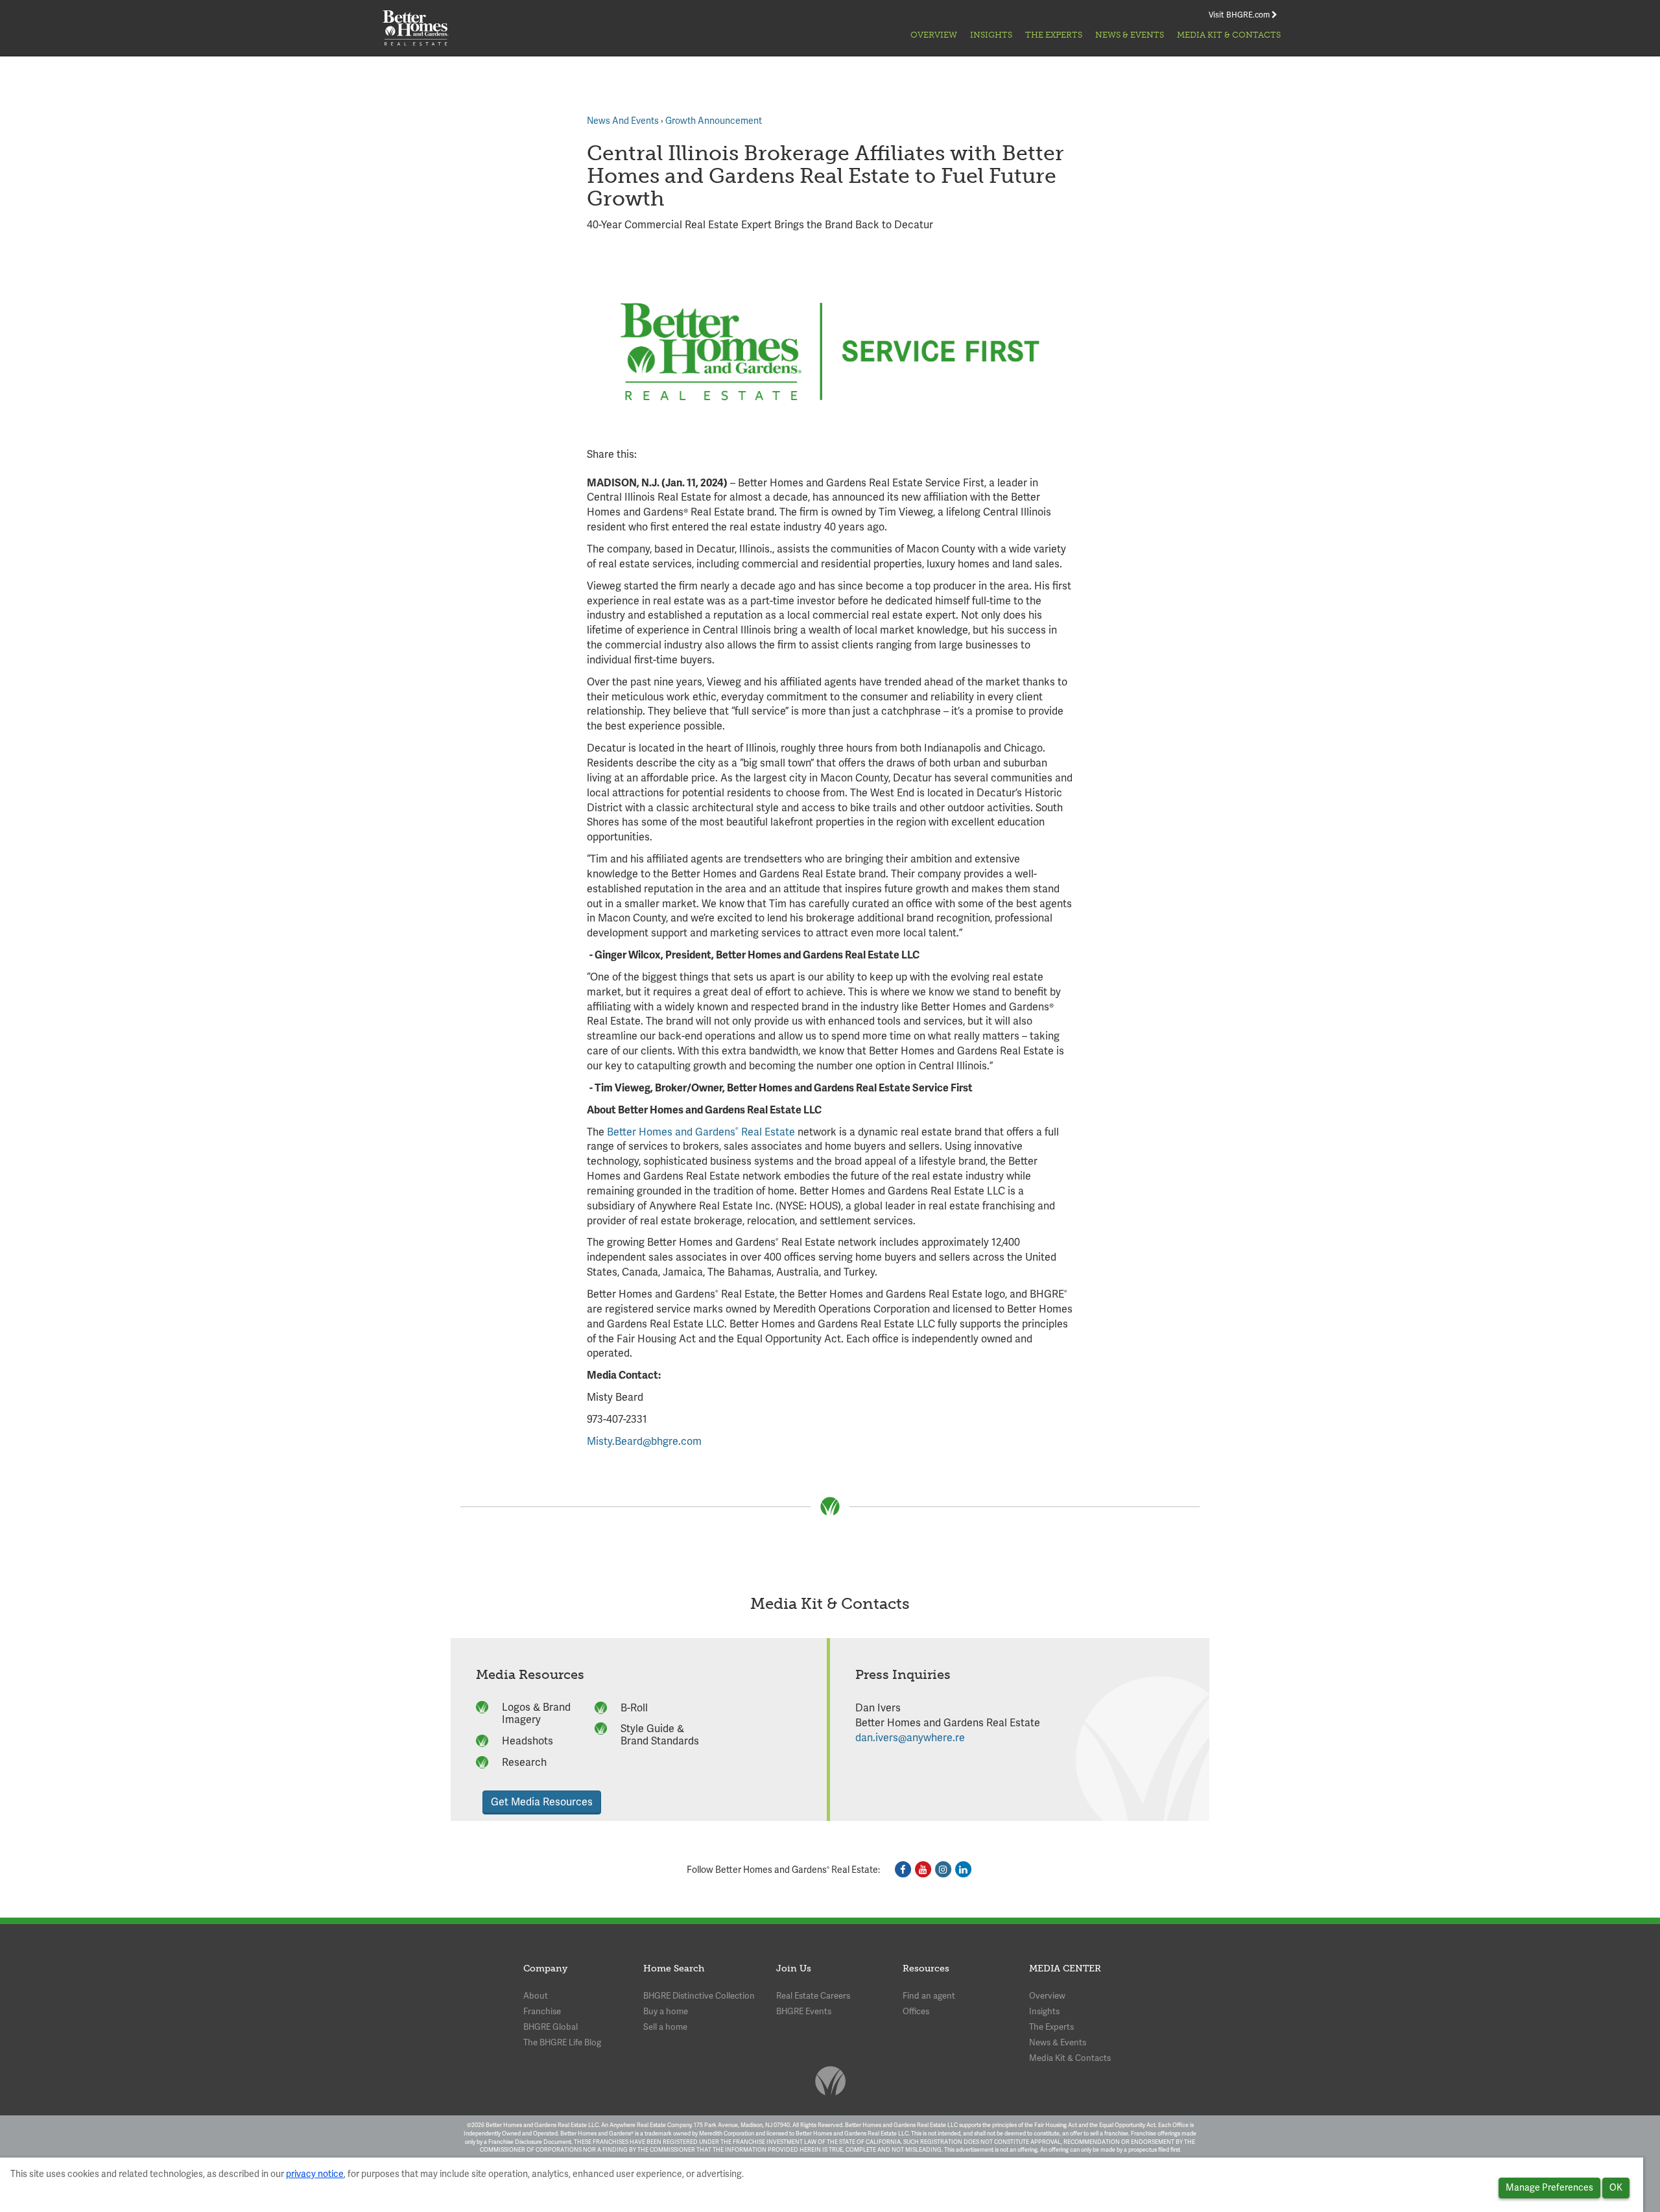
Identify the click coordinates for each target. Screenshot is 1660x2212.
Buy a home (666, 2011)
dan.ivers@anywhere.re (910, 1738)
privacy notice (315, 2174)
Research (524, 1762)
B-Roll (634, 1708)
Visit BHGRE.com (1240, 15)
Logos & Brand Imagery (536, 1713)
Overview (934, 35)
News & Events (1130, 35)
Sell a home (665, 2027)
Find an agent (929, 1996)
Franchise (542, 2011)
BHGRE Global (551, 2027)
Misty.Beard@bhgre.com (644, 1441)
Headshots (528, 1741)
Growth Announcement (714, 121)
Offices (916, 2011)
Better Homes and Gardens (671, 1132)
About (536, 1996)
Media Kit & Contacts (1229, 35)
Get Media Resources (542, 1802)
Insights (991, 35)
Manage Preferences (1549, 2187)
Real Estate (767, 1132)
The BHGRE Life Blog (562, 2042)
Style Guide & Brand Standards (660, 1735)
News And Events (623, 121)
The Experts (1054, 35)
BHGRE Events (804, 2011)
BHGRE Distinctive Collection (699, 1996)
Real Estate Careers (813, 1996)
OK (1616, 2187)
